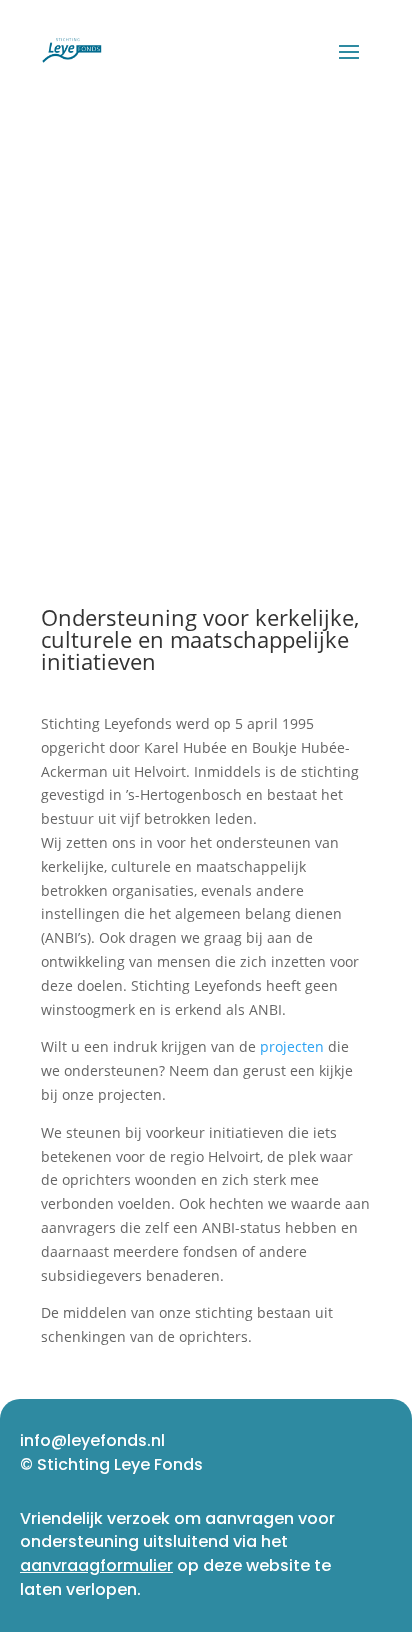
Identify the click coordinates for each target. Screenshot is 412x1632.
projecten (292, 1046)
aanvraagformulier (96, 1565)
